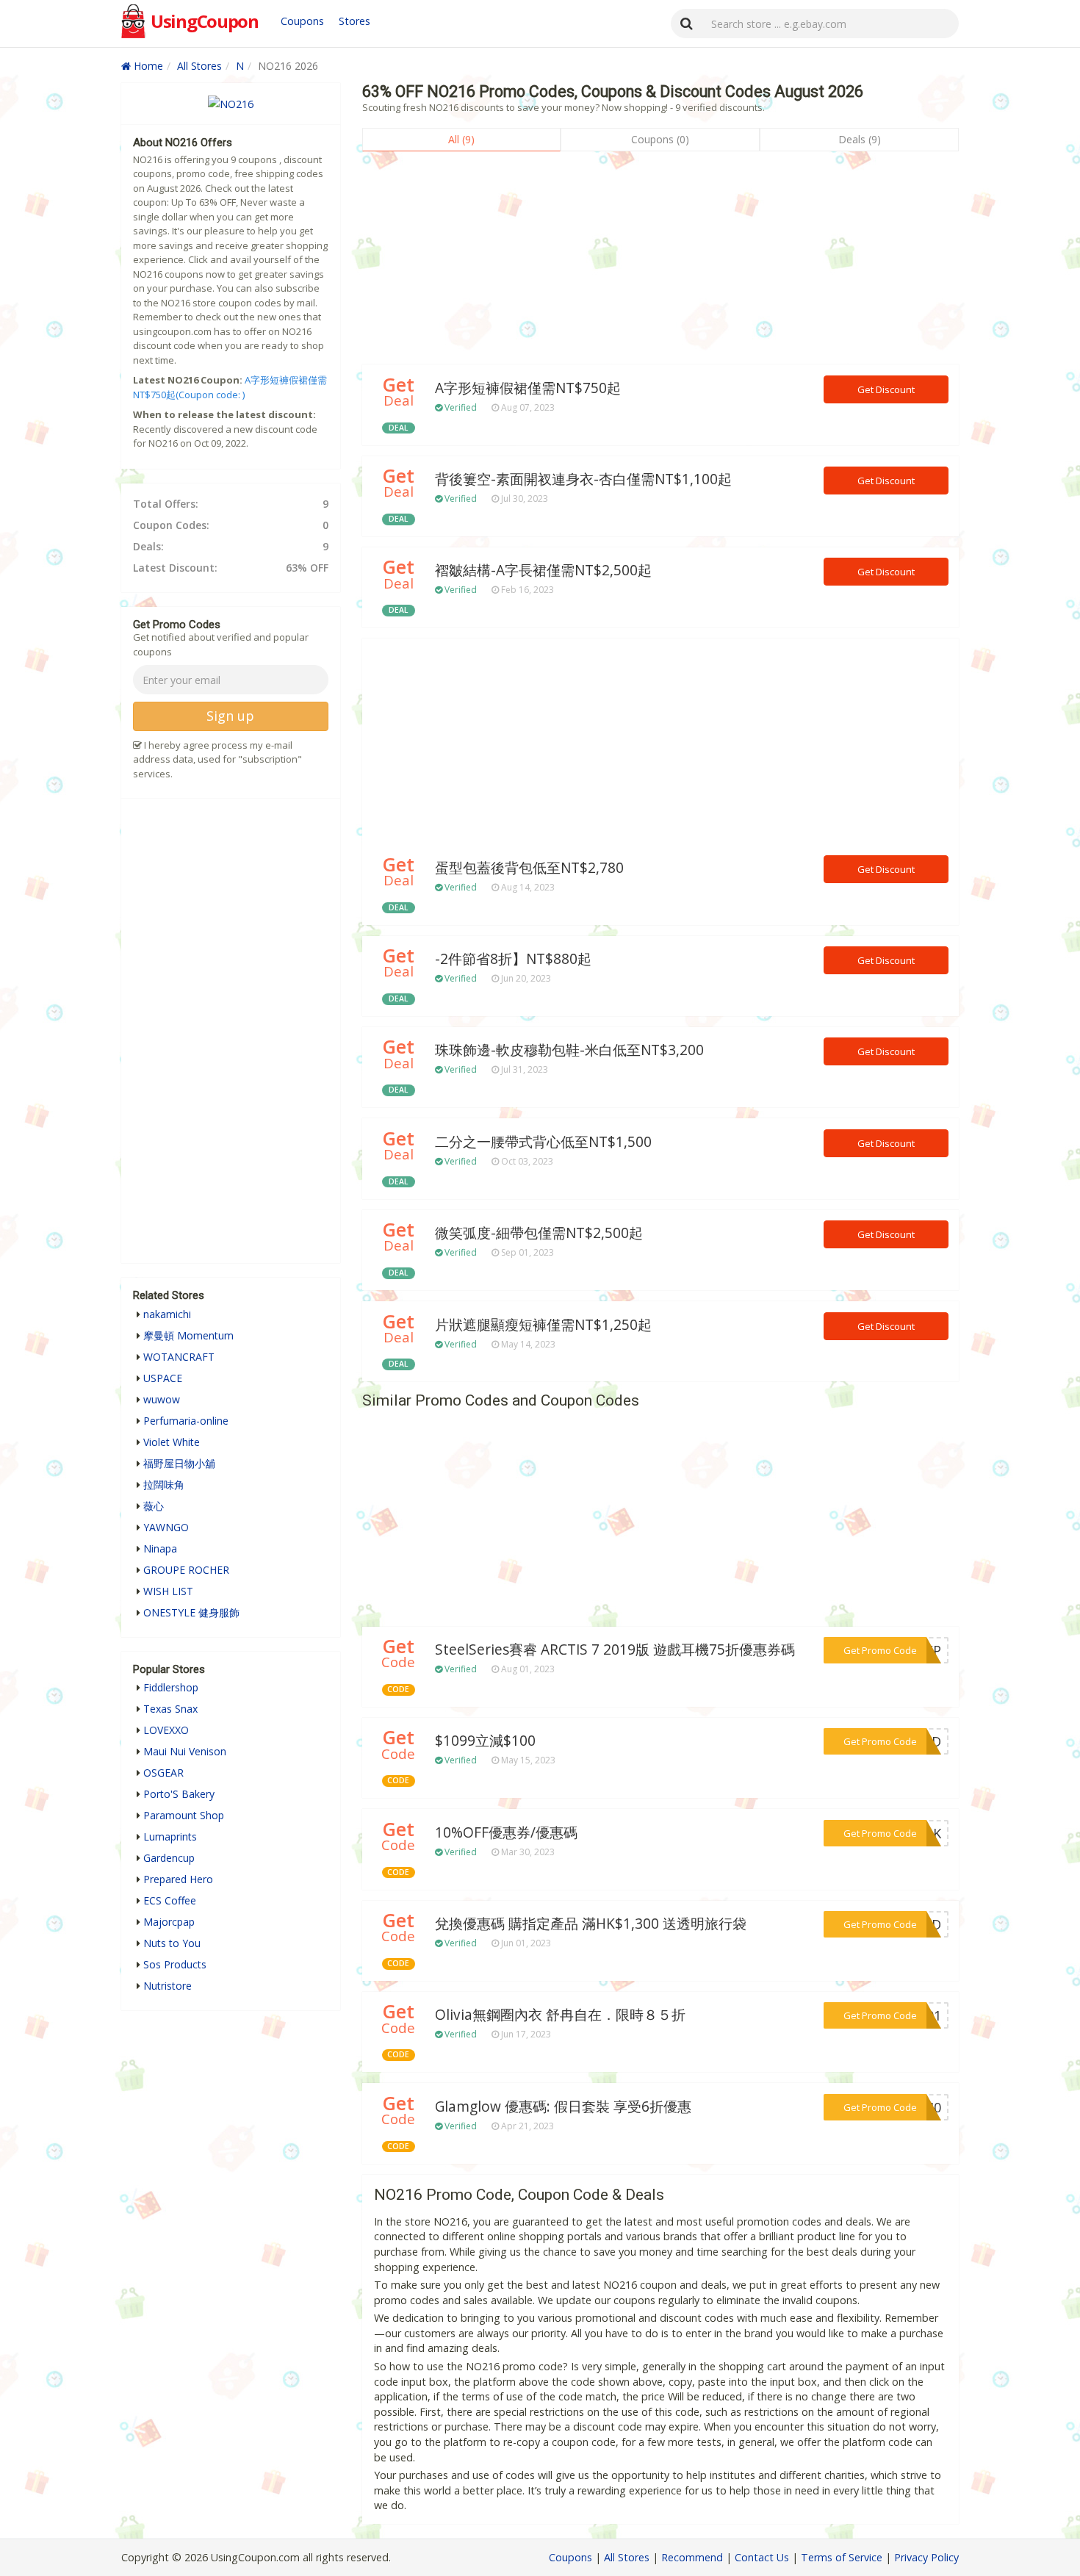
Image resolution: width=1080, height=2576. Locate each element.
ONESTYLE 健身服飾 (191, 1612)
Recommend (692, 2557)
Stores (354, 21)
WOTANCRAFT (179, 1357)
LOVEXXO (166, 1730)
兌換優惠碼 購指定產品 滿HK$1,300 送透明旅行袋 (591, 1924)
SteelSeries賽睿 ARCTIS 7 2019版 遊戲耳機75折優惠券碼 (615, 1649)
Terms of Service (842, 2557)
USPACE (163, 1378)
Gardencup (169, 1858)
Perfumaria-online (186, 1421)
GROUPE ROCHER (186, 1570)
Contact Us (762, 2557)
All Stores (199, 66)
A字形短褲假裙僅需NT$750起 (528, 388)
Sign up (230, 716)
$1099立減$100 (485, 1741)
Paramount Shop (184, 1815)
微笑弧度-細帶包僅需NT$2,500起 (539, 1233)
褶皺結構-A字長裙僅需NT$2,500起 (543, 570)
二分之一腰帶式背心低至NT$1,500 (543, 1142)
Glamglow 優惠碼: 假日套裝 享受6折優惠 (563, 2107)
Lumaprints (170, 1836)
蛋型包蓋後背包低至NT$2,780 (529, 868)
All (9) (461, 139)
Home (147, 66)
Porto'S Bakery (179, 1794)
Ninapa (160, 1548)
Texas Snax (170, 1709)
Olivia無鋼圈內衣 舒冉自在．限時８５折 (560, 2015)
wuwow (162, 1399)
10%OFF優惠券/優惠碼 (506, 1832)
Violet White (172, 1442)
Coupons (302, 21)
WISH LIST (168, 1591)
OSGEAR (163, 1773)
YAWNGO (166, 1527)
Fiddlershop (171, 1687)
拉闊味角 (164, 1485)
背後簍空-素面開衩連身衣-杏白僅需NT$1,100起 (583, 479)
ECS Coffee (170, 1900)
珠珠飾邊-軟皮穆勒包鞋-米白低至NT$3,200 (569, 1050)
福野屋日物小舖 (179, 1463)
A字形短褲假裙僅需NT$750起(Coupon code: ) (230, 387)
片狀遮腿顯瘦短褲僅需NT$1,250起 (543, 1325)
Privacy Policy (926, 2557)
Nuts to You (172, 1943)
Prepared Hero (178, 1879)
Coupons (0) (660, 139)
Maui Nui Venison (185, 1751)
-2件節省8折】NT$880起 (513, 959)
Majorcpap (169, 1922)
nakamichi (167, 1314)
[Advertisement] (660, 262)
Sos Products (175, 1964)
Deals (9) (860, 139)
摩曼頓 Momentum (188, 1335)
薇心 (154, 1506)
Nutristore (168, 1986)
